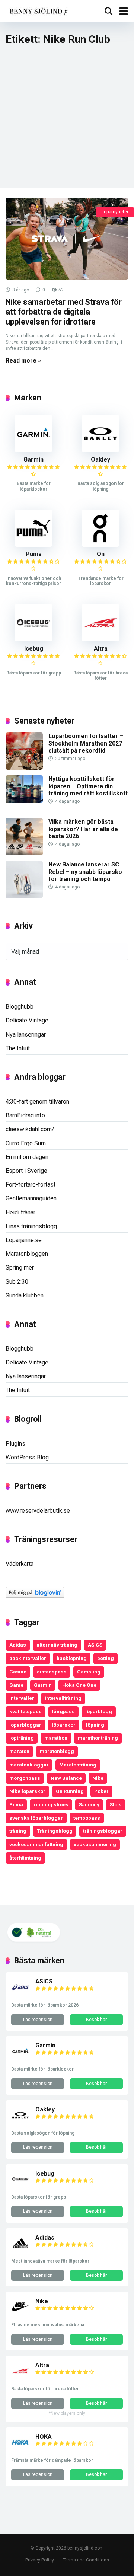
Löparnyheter (115, 212)
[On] (100, 545)
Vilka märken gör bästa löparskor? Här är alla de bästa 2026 (83, 829)
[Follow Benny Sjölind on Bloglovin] (35, 1596)
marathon (56, 1738)
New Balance (66, 1778)
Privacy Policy (40, 2560)
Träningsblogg (55, 1831)
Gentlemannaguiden (31, 1198)
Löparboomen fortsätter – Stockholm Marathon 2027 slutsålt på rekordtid (86, 743)
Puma (34, 554)
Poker (101, 1791)
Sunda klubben (25, 1295)
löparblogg (99, 1711)
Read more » (23, 360)
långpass (63, 1711)
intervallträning (63, 1698)
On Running (70, 1791)
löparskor (64, 1725)
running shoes (51, 1804)
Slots (116, 1804)
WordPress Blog (27, 1457)
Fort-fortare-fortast (31, 1185)
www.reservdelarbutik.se (38, 1511)
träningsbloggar (103, 1831)
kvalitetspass (25, 1711)
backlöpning (72, 1658)
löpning (95, 1725)
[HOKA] (20, 2450)
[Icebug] (33, 639)
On (101, 554)
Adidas (18, 1645)
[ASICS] (20, 1994)
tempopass (87, 1818)
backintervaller (28, 1658)
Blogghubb (20, 1007)
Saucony (89, 1804)
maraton (19, 1751)
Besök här (96, 2020)
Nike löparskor (27, 1791)
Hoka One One (79, 1685)
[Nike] (20, 2314)
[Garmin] (33, 450)
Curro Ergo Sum (26, 1143)
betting (106, 1658)
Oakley (100, 459)
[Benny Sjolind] (38, 10)
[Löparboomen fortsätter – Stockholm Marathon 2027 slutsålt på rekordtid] (24, 768)
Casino (18, 1672)
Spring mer (20, 1268)
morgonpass (25, 1778)
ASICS (95, 1645)
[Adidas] (20, 2251)
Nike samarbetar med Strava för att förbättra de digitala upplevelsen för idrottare (64, 312)
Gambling (89, 1672)
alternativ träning (57, 1645)
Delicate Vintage (27, 1020)
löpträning (22, 1738)
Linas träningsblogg (31, 1226)
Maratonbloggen (27, 1254)
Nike (98, 1778)
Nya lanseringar (26, 1035)
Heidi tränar (20, 1212)
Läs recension (38, 2020)
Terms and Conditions (86, 2560)
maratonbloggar (29, 1765)
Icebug (34, 649)
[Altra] (100, 639)
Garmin (33, 459)
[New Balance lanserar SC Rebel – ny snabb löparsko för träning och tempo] (24, 896)
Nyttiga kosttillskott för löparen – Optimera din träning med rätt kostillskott (88, 786)
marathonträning (98, 1738)
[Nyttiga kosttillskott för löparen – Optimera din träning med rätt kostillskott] (24, 801)
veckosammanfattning (36, 1844)
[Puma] (33, 545)
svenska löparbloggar (36, 1818)
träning (18, 1831)
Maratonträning (78, 1765)
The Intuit (18, 1048)
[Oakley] (100, 450)
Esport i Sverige (26, 1171)
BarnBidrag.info (25, 1115)
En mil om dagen (27, 1157)
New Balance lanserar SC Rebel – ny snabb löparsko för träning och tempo (85, 872)
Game (16, 1685)
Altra (101, 649)
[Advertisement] (67, 121)
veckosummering (95, 1844)
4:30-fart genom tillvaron (37, 1102)
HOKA (44, 2437)
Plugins (15, 1444)
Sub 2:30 (17, 1282)
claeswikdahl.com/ (30, 1129)
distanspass (52, 1672)
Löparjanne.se (24, 1240)
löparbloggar (25, 1725)
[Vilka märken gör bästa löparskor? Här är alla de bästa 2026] (24, 853)
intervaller (22, 1698)
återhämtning (25, 1858)
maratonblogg (57, 1751)
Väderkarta (20, 1564)
